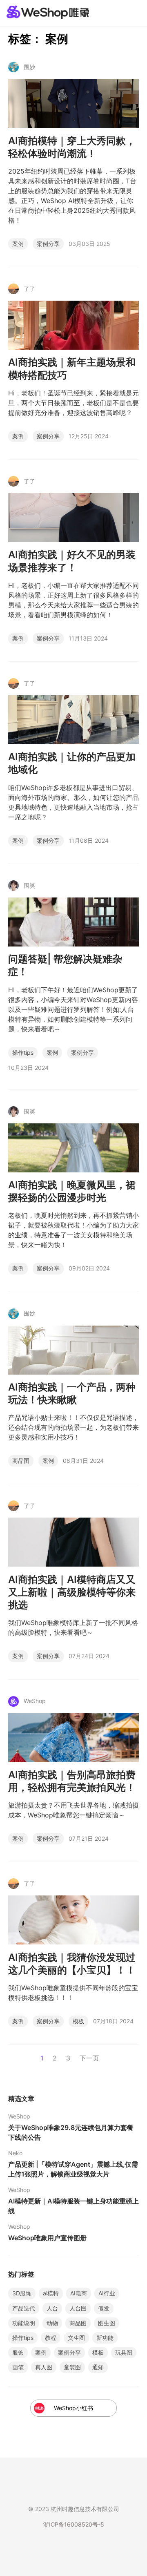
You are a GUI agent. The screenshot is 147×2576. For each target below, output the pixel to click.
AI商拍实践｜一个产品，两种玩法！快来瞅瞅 (72, 1393)
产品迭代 (24, 2308)
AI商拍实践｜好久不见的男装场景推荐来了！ (72, 561)
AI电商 (79, 2293)
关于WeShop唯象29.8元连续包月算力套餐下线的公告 (71, 2132)
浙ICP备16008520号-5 (74, 2524)
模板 (78, 2021)
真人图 (44, 2367)
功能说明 (24, 2323)
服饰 (18, 2352)
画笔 (18, 2367)
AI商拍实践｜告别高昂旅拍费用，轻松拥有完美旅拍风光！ (72, 1781)
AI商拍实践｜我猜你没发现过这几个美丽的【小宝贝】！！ (72, 1964)
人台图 (78, 2308)
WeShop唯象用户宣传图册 (47, 2238)
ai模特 (51, 2293)
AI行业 (107, 2293)
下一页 (89, 2058)
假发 (104, 2308)
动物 (52, 2323)
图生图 (107, 2323)
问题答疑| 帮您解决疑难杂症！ (65, 965)
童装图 (72, 2367)
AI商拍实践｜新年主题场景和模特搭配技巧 (72, 368)
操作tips (23, 1052)
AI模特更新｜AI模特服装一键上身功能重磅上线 (73, 2206)
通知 (98, 2367)
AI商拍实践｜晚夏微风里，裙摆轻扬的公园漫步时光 (72, 1191)
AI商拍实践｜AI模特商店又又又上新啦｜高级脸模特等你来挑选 (72, 1592)
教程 (51, 2338)
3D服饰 (22, 2293)
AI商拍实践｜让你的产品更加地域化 (72, 763)
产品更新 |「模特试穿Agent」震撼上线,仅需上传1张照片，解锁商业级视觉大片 (73, 2169)
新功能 (105, 2338)
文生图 (76, 2338)
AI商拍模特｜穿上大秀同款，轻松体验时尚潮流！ (72, 147)
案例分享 (48, 244)
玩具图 (124, 2352)
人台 (52, 2308)
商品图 (21, 1461)
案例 (18, 244)
